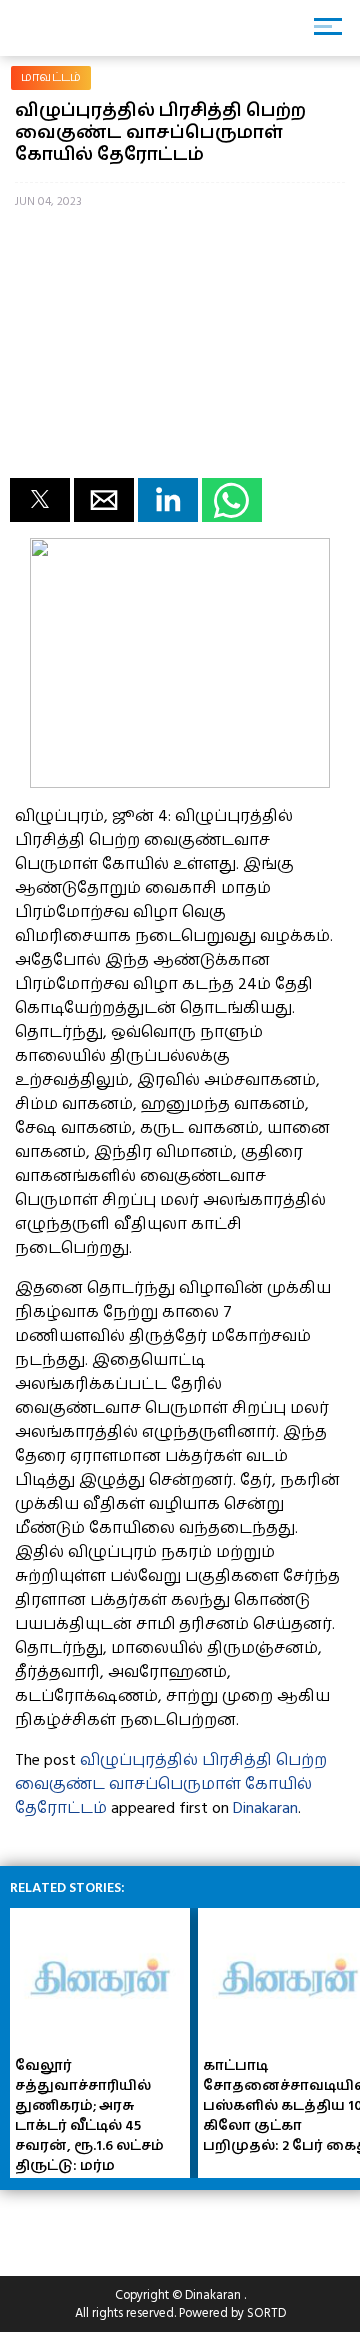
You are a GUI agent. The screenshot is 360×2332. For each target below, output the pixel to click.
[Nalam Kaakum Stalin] (180, 783)
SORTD (266, 2313)
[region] (160, 2225)
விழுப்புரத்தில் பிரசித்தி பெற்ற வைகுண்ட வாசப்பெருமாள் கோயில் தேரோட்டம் (171, 1784)
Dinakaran (265, 1808)
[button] (40, 500)
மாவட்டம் (51, 77)
